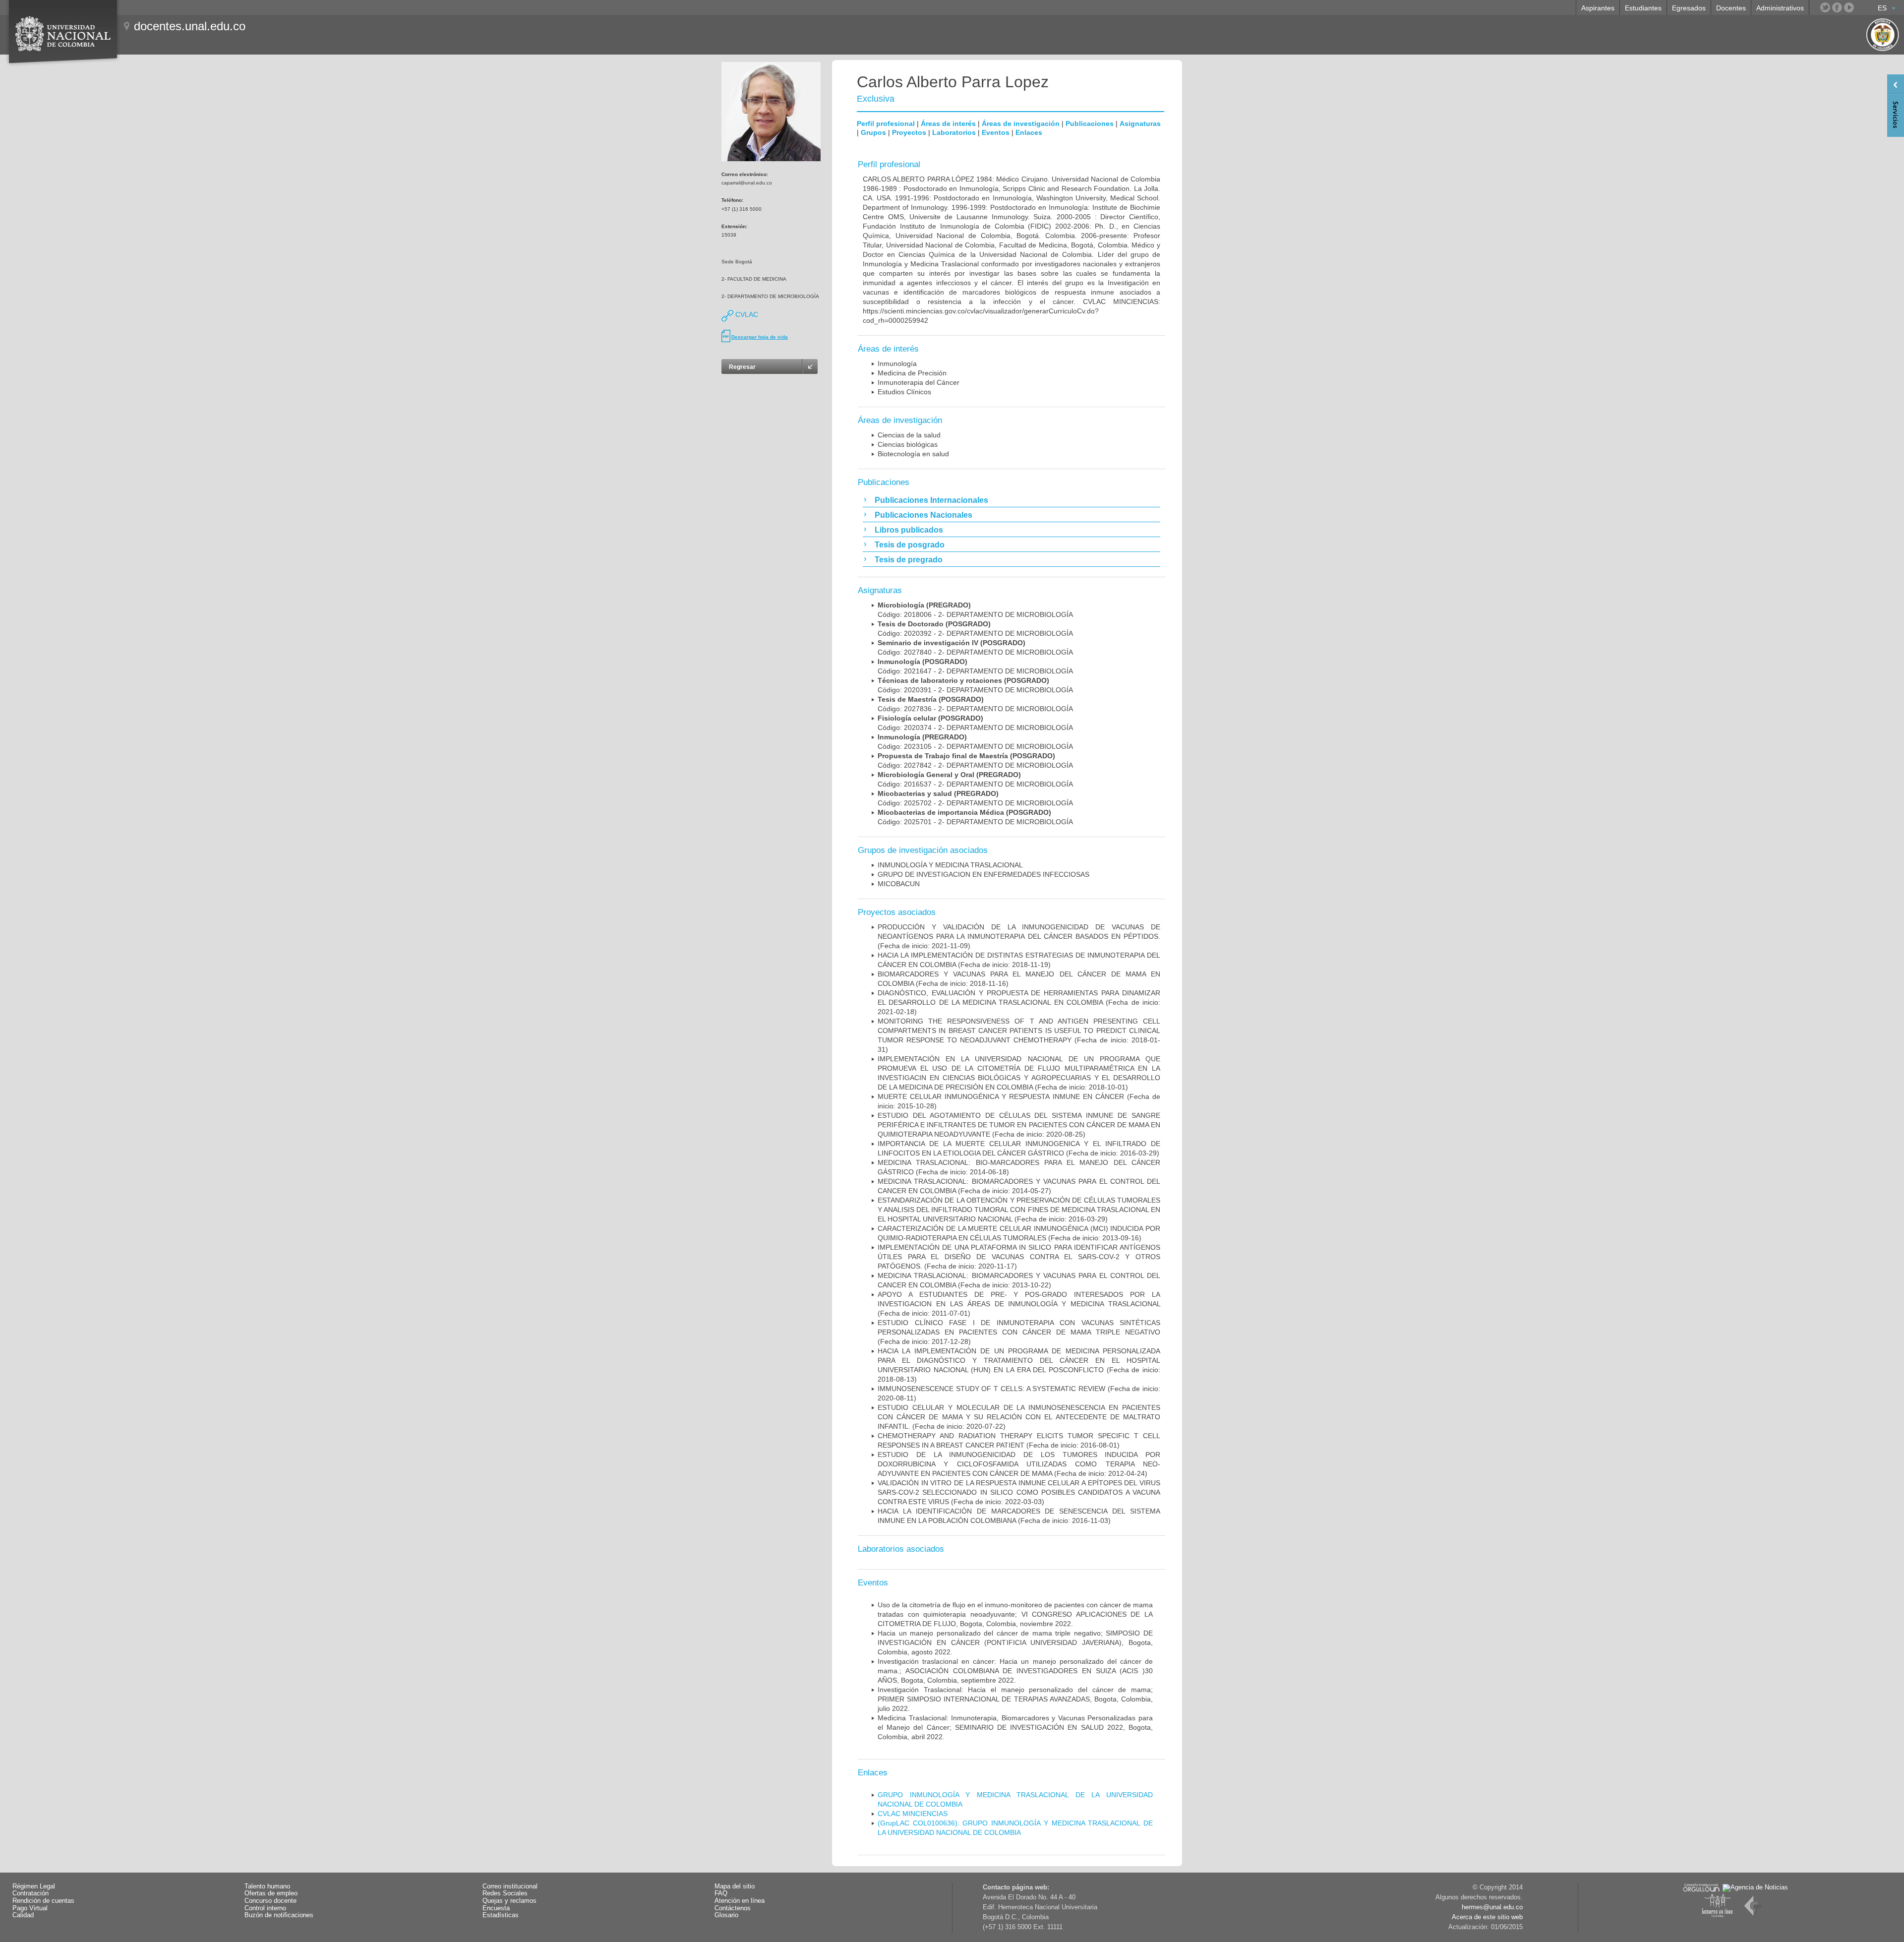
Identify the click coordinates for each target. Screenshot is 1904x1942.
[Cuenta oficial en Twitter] (1825, 7)
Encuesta (496, 1908)
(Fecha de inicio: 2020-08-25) (1019, 1125)
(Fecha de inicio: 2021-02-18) (1019, 1002)
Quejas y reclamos (509, 1901)
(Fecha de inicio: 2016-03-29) (1019, 1210)
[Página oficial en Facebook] (1837, 7)
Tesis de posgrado (910, 545)
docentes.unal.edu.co (190, 26)
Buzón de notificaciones (279, 1915)
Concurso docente (270, 1901)
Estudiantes (1643, 8)
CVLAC (746, 314)
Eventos (996, 132)
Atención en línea (740, 1901)
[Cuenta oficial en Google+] (1861, 7)
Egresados (1689, 8)
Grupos (873, 132)
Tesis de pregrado (909, 560)
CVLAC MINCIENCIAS (913, 1814)
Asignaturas (1140, 123)
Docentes (1731, 8)
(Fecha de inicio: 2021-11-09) (1019, 936)
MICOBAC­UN (899, 884)
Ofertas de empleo (271, 1893)
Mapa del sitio (735, 1886)
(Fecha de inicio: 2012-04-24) (1019, 1464)
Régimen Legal (34, 1886)
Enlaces (1029, 132)
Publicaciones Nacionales (923, 515)
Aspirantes (1598, 8)
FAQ (721, 1893)
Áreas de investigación (1021, 123)
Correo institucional (510, 1886)
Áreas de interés (948, 123)
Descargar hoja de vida (760, 337)
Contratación (30, 1893)
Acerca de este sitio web (1487, 1917)
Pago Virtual (30, 1908)
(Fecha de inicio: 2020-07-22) (1019, 1417)
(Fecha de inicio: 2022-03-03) (1019, 1492)
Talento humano (267, 1886)
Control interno (265, 1908)
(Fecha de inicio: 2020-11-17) (1019, 1257)
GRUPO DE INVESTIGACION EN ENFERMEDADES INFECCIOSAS (983, 874)
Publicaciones (1090, 123)
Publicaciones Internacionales (931, 500)
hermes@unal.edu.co (1492, 1907)
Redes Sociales (505, 1893)
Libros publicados (909, 530)
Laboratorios (954, 132)
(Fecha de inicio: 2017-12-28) (1019, 1332)
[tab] (1011, 500)
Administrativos (1780, 8)
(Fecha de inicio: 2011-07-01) (1019, 1304)
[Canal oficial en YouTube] (1849, 7)
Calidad (23, 1915)
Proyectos (909, 132)
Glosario (726, 1915)
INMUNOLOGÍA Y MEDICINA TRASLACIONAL (950, 865)
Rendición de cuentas (43, 1901)
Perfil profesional (886, 123)
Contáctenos (733, 1908)
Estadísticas (501, 1915)
